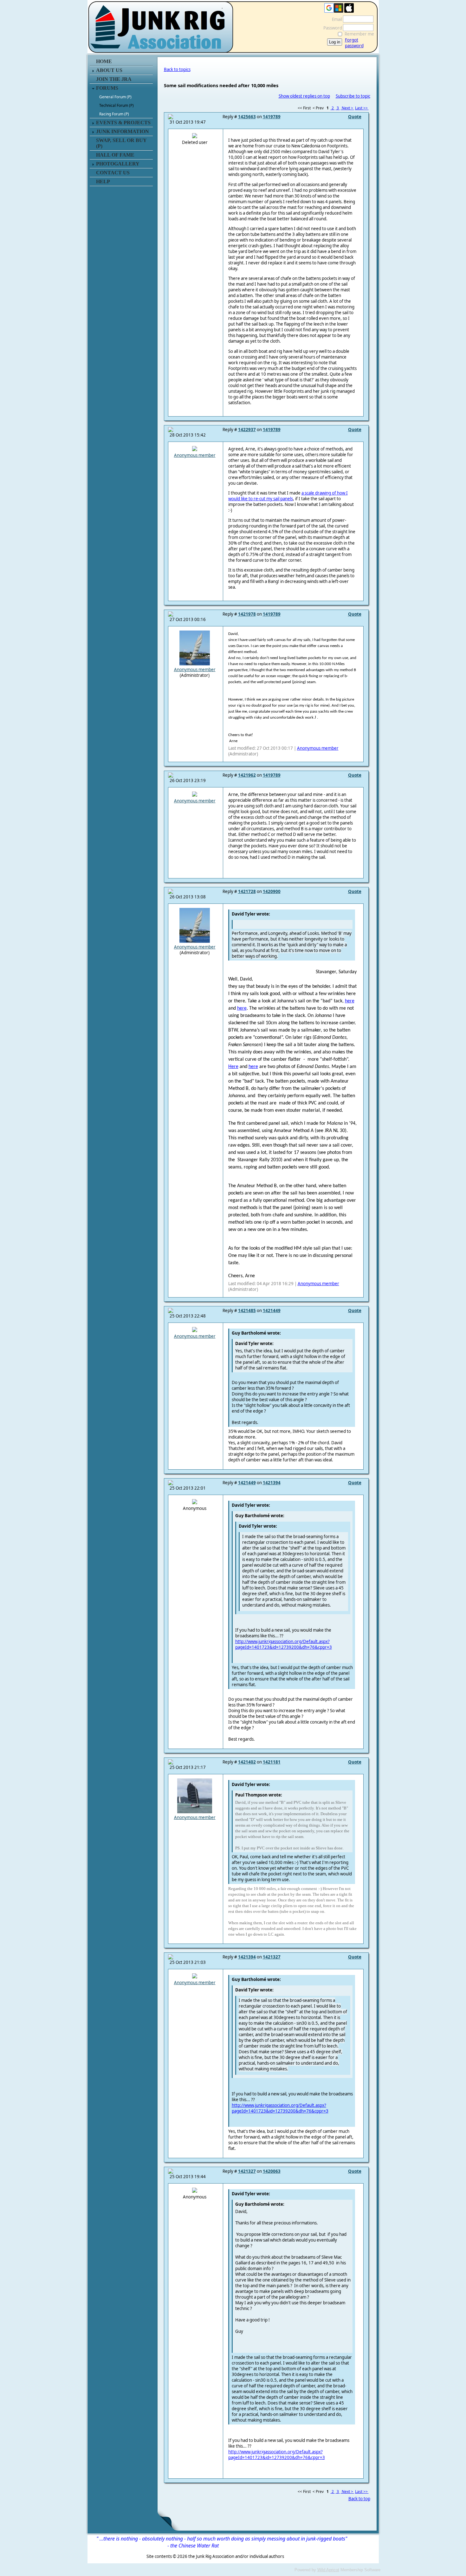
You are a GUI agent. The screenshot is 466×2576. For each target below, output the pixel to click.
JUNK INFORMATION (123, 131)
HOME (104, 61)
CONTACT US (113, 173)
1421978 (247, 614)
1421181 (272, 1762)
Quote (355, 117)
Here (233, 1067)
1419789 (272, 117)
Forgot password (354, 43)
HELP (103, 181)
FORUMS (107, 88)
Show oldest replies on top (304, 96)
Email (335, 19)
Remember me (359, 34)
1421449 (272, 1311)
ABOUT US (109, 70)
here (350, 1001)
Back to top (359, 2499)
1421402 (247, 1762)
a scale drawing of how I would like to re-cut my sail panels (288, 496)
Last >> (362, 108)
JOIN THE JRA (114, 79)
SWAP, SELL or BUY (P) (121, 143)
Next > (347, 108)
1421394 (272, 1483)
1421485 (247, 1311)
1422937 (247, 430)
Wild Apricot (328, 2570)
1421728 (247, 891)
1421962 (247, 775)
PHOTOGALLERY (118, 164)
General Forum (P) (115, 97)
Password (331, 28)
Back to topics (177, 69)
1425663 (247, 117)
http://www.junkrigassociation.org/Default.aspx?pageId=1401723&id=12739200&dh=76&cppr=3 (284, 1644)
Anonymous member (195, 455)
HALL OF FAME (115, 155)
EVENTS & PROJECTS (123, 123)
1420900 (272, 891)
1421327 (272, 1957)
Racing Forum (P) (114, 114)
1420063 (272, 2171)
